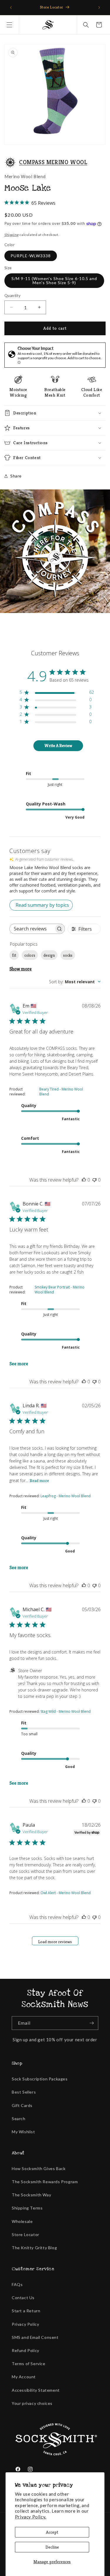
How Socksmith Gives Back (39, 2168)
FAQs (17, 2284)
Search (19, 2119)
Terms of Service (29, 2364)
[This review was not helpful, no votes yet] (94, 1180)
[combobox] (75, 982)
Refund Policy (26, 2350)
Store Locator (26, 2234)
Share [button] (16, 476)
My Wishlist (23, 2132)
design (49, 955)
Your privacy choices (32, 2403)
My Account (24, 2377)
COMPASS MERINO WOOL (53, 162)
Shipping (12, 235)
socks (68, 955)
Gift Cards (22, 2105)
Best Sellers (24, 2092)
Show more (21, 969)
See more (19, 1364)
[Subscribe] (92, 2023)
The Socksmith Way (31, 2195)
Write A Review (58, 746)
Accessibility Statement (36, 2390)
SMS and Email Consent (35, 2337)
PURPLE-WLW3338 (31, 256)
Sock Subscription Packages (40, 2079)
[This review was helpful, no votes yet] (84, 1180)
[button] (9, 25)
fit (14, 955)
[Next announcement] (99, 8)
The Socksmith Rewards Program (45, 2182)
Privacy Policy (25, 2324)
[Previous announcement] (11, 8)
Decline (52, 2547)
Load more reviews (55, 1942)
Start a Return (26, 2311)
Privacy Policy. (31, 2517)
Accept (52, 2532)
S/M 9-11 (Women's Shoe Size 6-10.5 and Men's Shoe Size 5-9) (54, 280)
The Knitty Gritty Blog (34, 2248)
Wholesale (22, 2221)
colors (30, 955)
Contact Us (23, 2298)
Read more (39, 1481)
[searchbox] (32, 929)
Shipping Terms (27, 2208)
